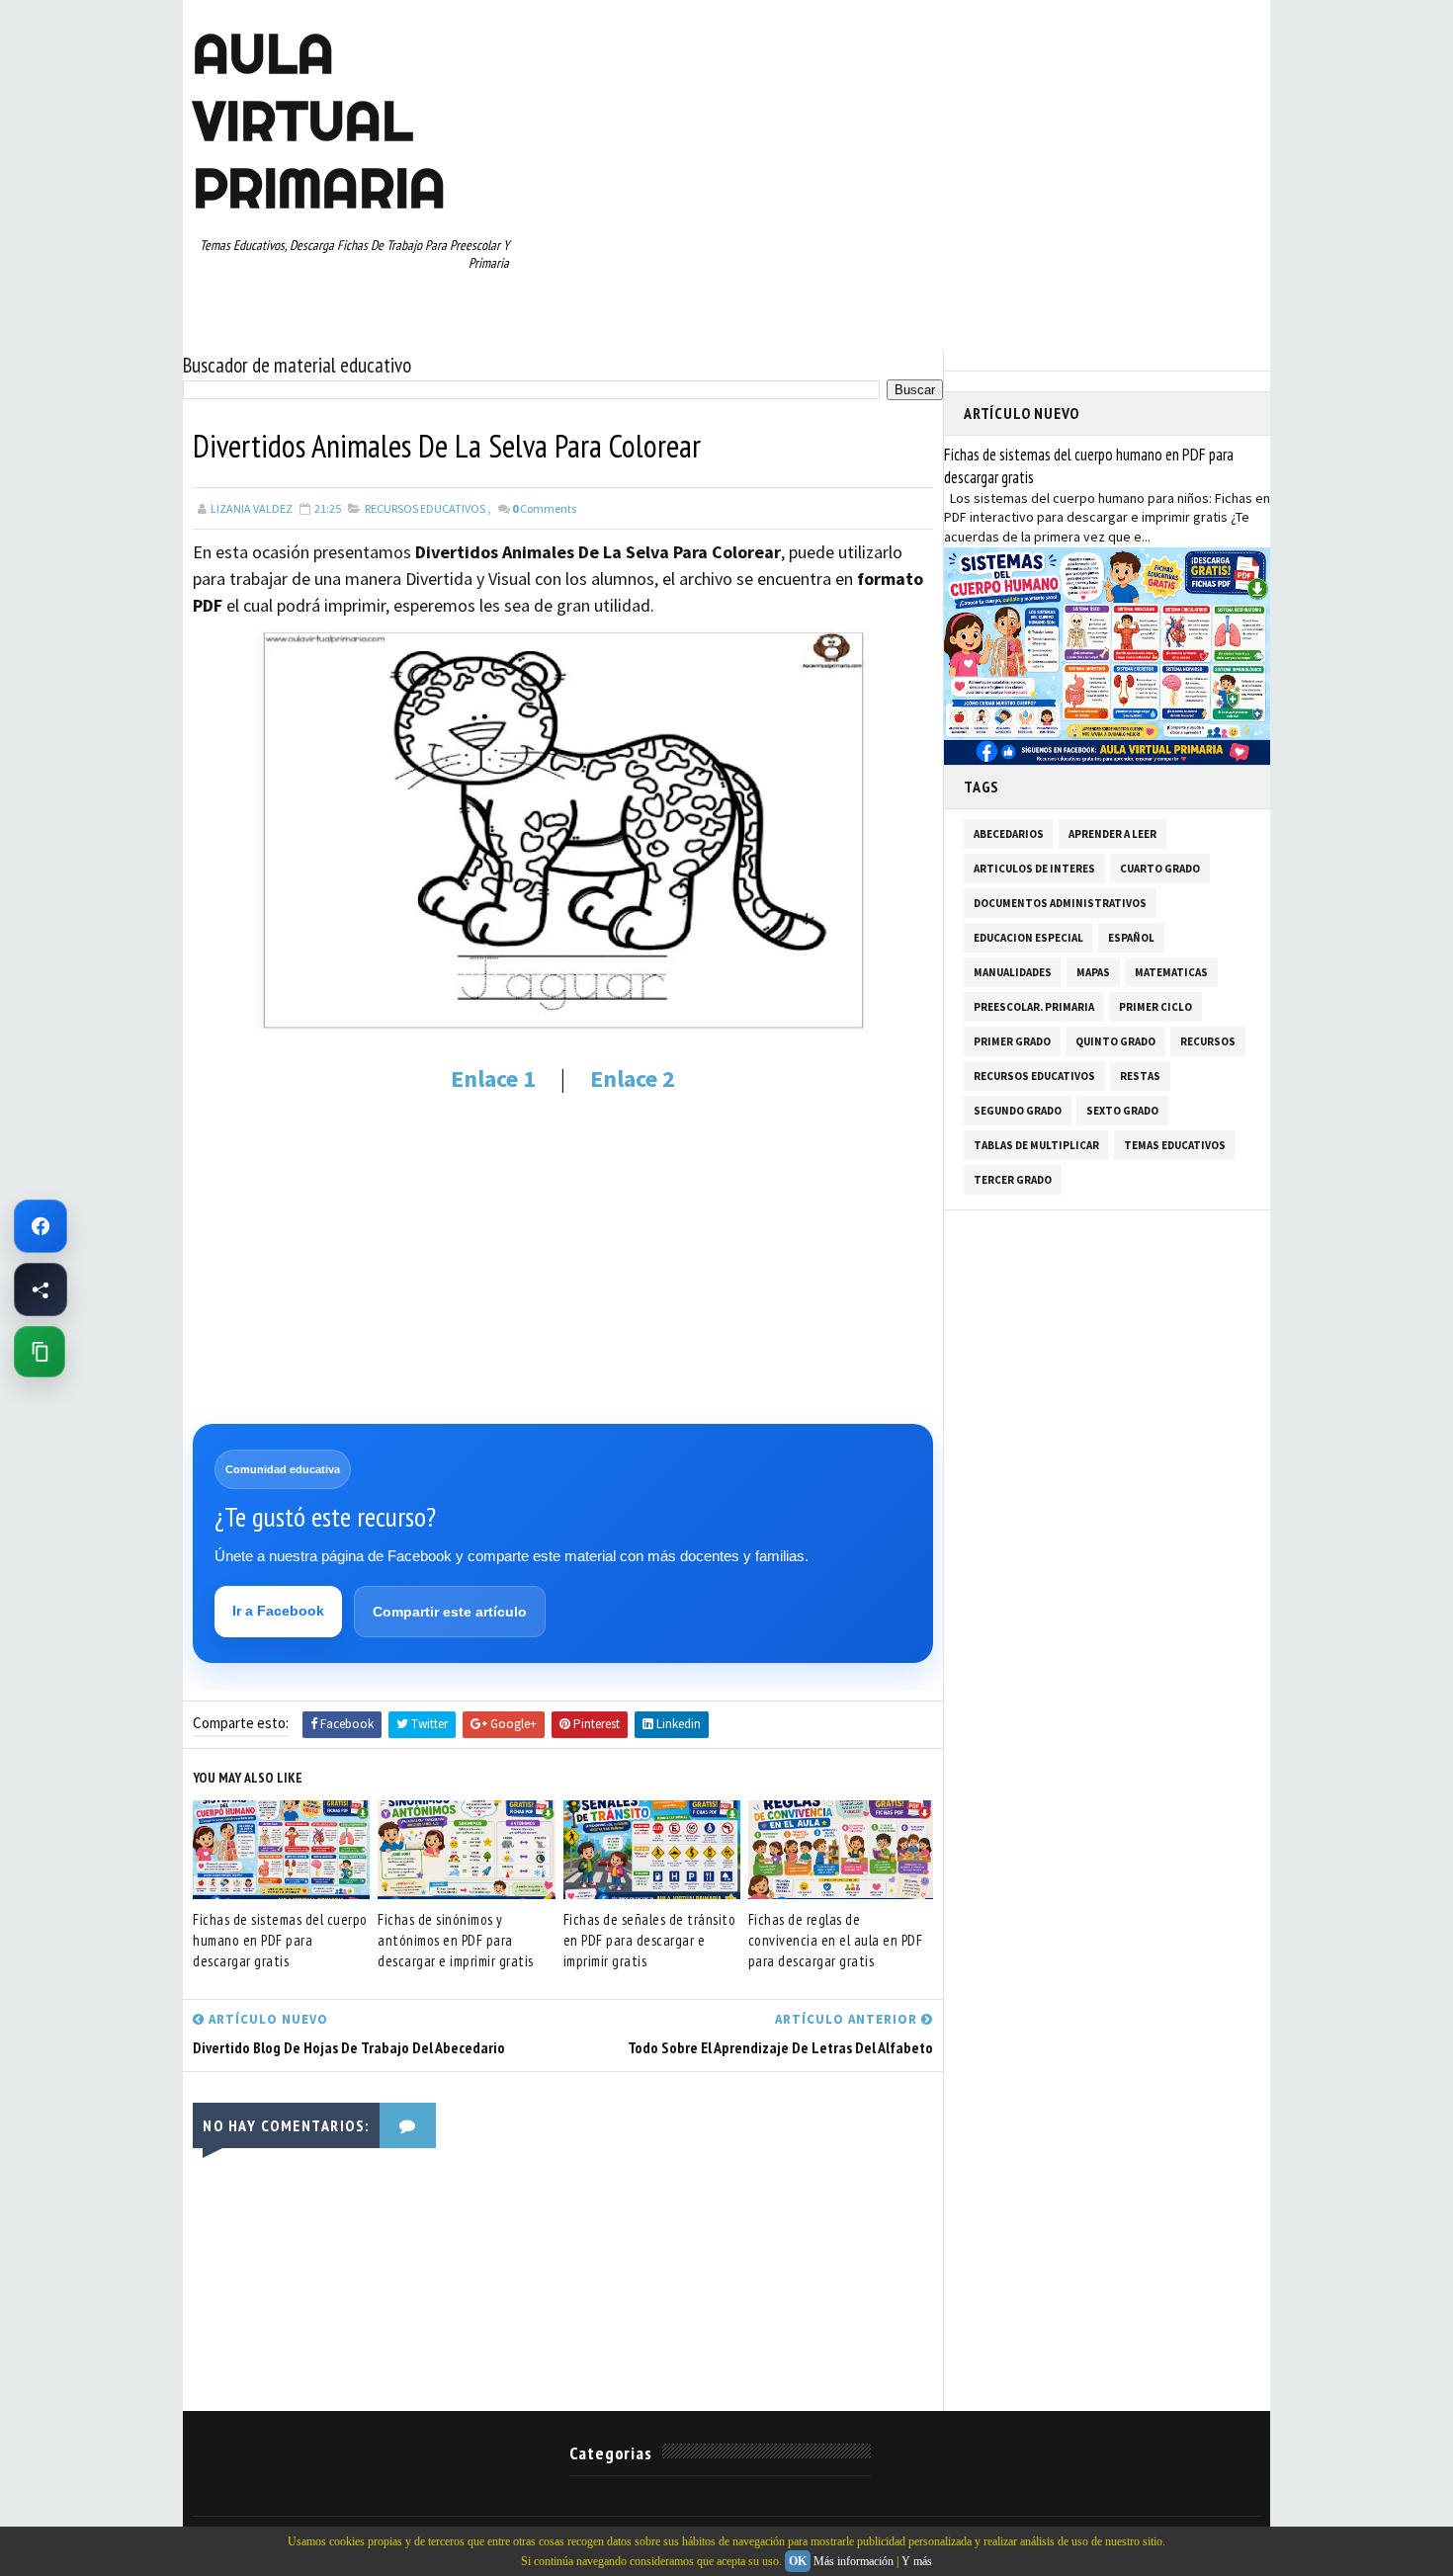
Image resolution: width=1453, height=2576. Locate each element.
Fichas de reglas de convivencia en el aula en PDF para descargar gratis (836, 1940)
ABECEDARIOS (1009, 834)
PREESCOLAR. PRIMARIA (1034, 1007)
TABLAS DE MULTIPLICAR (1036, 1145)
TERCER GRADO (1013, 1180)
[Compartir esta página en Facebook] (41, 1289)
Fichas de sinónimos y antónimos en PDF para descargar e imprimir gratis (456, 1940)
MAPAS (1093, 972)
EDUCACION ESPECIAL (1028, 938)
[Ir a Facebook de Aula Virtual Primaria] (41, 1226)
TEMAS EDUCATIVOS (1175, 1145)
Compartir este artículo (450, 1612)
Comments (544, 508)
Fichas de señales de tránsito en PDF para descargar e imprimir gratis (650, 1940)
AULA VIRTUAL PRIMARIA (319, 121)
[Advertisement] (563, 1258)
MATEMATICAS (1171, 972)
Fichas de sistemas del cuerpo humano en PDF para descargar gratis (280, 1940)
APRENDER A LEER (1112, 834)
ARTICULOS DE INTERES (1034, 869)
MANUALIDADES (1013, 972)
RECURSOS (1208, 1041)
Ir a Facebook (278, 1611)
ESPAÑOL (1131, 938)
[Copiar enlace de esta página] (40, 1352)
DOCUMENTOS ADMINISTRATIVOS (1060, 903)
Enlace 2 (633, 1079)
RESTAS (1140, 1076)
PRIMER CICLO (1155, 1007)
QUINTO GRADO (1115, 1041)
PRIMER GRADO (1012, 1041)
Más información (854, 2561)
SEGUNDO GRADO (1018, 1111)
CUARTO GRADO (1160, 869)
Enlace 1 (493, 1079)
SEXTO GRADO (1122, 1111)
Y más (917, 2561)
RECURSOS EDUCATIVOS (425, 508)
